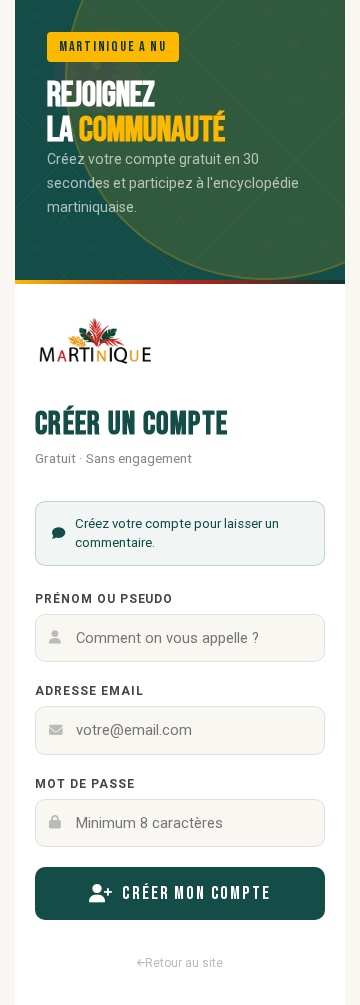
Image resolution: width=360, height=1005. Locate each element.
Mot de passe (85, 784)
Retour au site (184, 963)
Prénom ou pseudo (104, 599)
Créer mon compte (196, 893)
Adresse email (89, 691)
